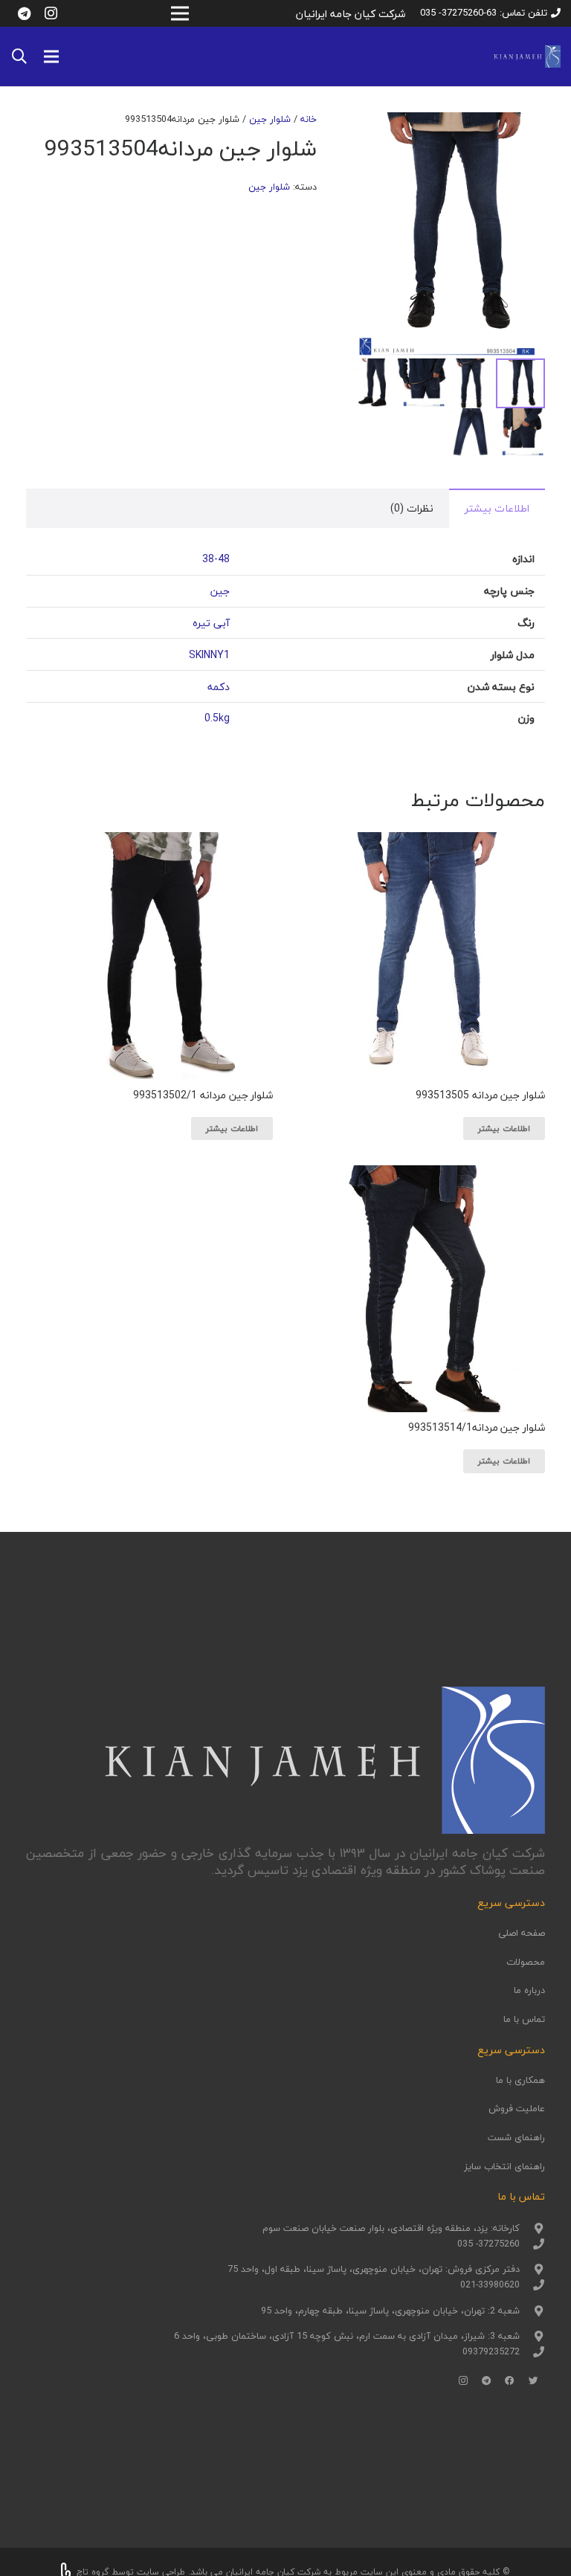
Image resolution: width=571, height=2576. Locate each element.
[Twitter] (534, 2381)
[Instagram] (51, 13)
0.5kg (217, 718)
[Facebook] (510, 2381)
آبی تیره (211, 623)
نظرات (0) (412, 508)
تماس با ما (524, 2019)
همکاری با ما (520, 2080)
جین (220, 591)
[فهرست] (51, 57)
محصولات (526, 1962)
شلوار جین (270, 119)
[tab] (497, 508)
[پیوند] (527, 57)
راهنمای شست (516, 2137)
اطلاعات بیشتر (497, 508)
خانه (309, 119)
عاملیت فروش (517, 2108)
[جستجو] (19, 56)
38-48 (216, 559)
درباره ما (529, 1990)
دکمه (219, 687)
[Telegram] (24, 13)
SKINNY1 (209, 655)
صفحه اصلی (522, 1933)
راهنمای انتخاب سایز (504, 2166)
